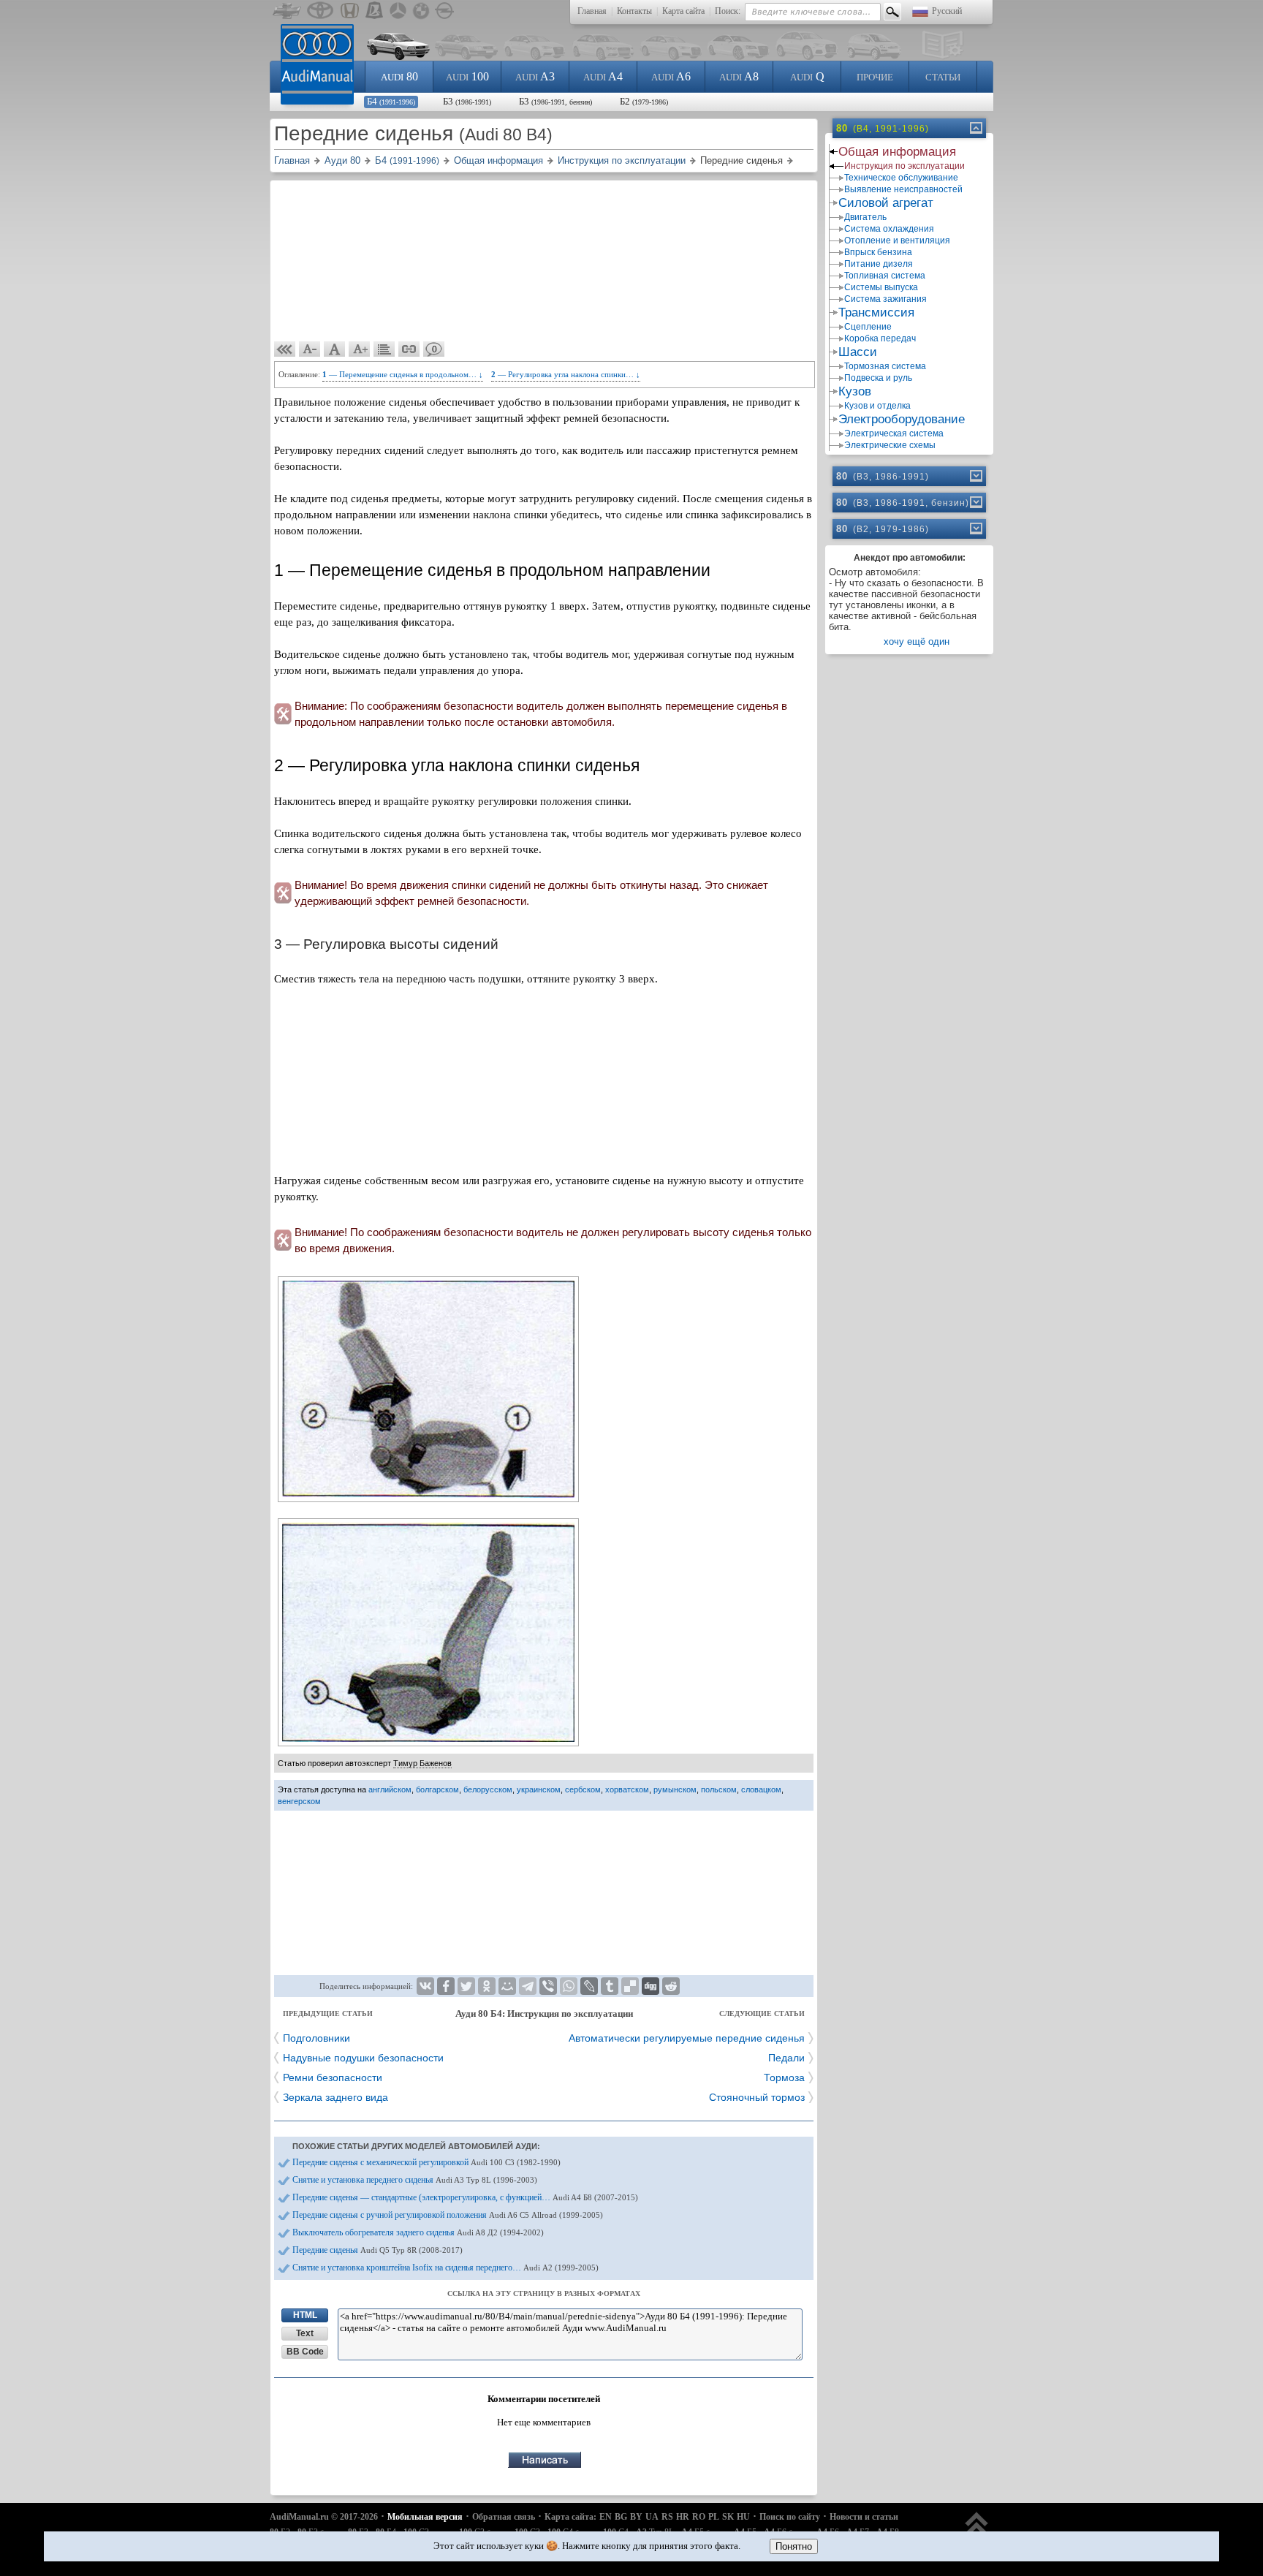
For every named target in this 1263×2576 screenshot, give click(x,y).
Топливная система (885, 276)
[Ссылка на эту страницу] (409, 349)
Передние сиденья (378, 2250)
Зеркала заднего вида (335, 2097)
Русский (947, 11)
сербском (583, 1789)
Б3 (467, 101)
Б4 (391, 101)
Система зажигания (885, 299)
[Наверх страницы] (977, 2530)
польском (719, 1789)
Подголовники (316, 2038)
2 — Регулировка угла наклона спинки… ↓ (566, 374)
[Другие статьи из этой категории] (384, 349)
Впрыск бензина (878, 252)
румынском (675, 1789)
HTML (305, 2315)
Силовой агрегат (886, 203)
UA (652, 2517)
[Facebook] (446, 1986)
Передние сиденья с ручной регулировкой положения (448, 2215)
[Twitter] (466, 1986)
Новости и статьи (864, 2517)
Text (305, 2333)
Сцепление (868, 327)
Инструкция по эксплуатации (904, 166)
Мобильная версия (425, 2517)
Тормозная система (885, 366)
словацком (761, 1789)
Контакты (634, 11)
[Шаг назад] (285, 349)
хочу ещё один (917, 641)
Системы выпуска (881, 287)
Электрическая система (894, 433)
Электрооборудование (902, 419)
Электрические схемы (890, 445)
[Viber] (548, 1986)
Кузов (855, 391)
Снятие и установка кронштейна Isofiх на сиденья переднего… (445, 2268)
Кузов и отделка (877, 406)
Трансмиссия (876, 312)
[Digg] (651, 1986)
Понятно (794, 2546)
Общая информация (897, 152)
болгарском (437, 1789)
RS (667, 2517)
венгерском (299, 1801)
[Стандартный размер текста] (335, 349)
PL (714, 2517)
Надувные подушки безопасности (363, 2058)
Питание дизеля (879, 264)
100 (467, 76)
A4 (603, 76)
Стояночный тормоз (757, 2097)
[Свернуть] (975, 128)
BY (636, 2517)
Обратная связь (504, 2517)
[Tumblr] (610, 1986)
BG (621, 2517)
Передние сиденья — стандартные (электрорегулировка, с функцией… (465, 2197)
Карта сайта (683, 11)
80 (399, 76)
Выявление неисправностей (903, 189)
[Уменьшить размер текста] (310, 349)
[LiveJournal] (589, 1986)
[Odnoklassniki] (487, 1986)
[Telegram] (528, 1986)
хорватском (627, 1789)
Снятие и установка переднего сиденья (415, 2180)
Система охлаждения (889, 229)
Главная (592, 11)
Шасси (858, 352)
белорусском (488, 1789)
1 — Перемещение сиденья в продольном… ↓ (403, 374)
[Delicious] (630, 1986)
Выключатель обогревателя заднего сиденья (418, 2232)
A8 (739, 76)
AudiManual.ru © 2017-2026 (324, 2517)
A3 (535, 76)
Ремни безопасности (333, 2077)
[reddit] (671, 1986)
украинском (539, 1789)
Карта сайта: (570, 2517)
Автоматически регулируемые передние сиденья (687, 2038)
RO (699, 2517)
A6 (671, 76)
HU (743, 2517)
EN (606, 2517)
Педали (786, 2058)
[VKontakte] (425, 1986)
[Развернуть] (975, 476)
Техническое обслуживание (901, 178)
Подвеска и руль (878, 378)
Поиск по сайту (790, 2517)
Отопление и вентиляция (897, 240)
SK (728, 2517)
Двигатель (865, 217)
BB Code (305, 2352)
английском (390, 1789)
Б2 (644, 101)
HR (683, 2517)
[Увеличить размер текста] (360, 349)
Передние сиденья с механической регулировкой (426, 2162)
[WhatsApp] (569, 1986)
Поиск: (728, 11)
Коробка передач (880, 338)
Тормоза (784, 2077)
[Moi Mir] (507, 1986)
